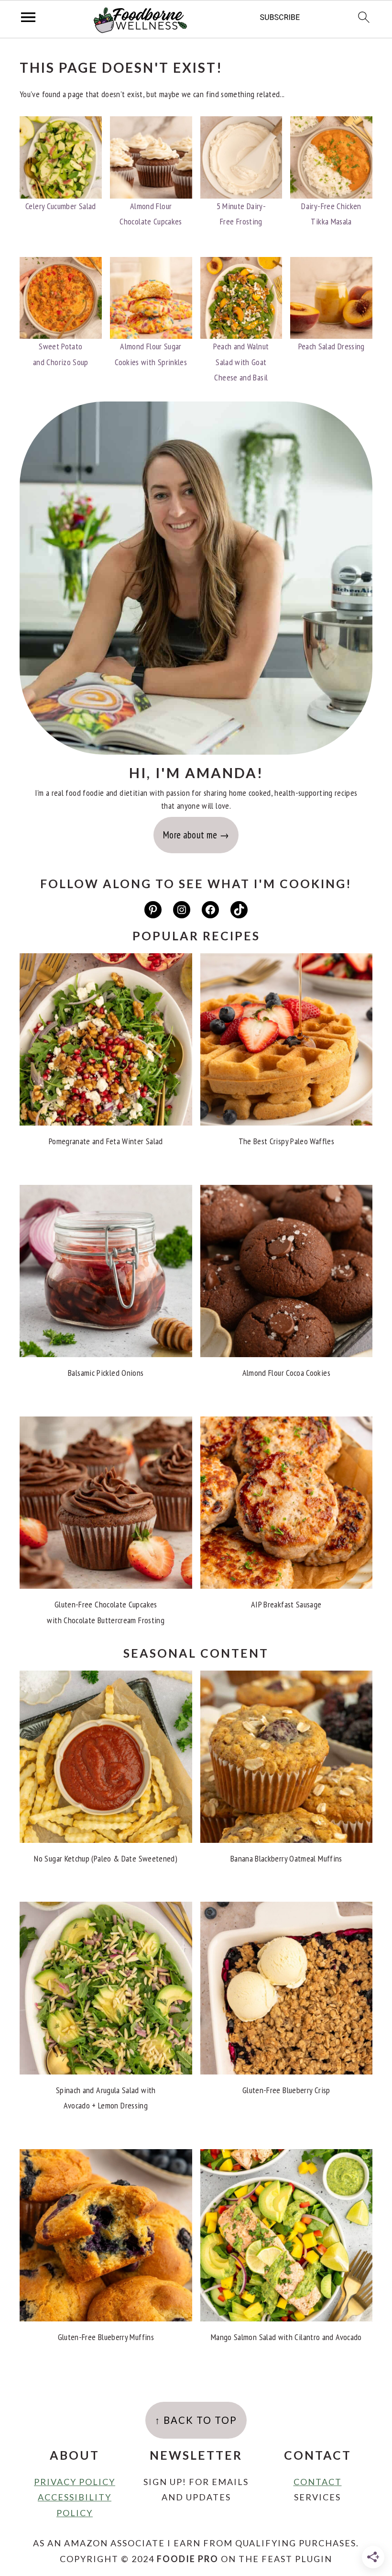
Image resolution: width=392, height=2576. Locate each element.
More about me (190, 835)
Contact (318, 2482)
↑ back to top (196, 2420)
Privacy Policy (75, 2482)
